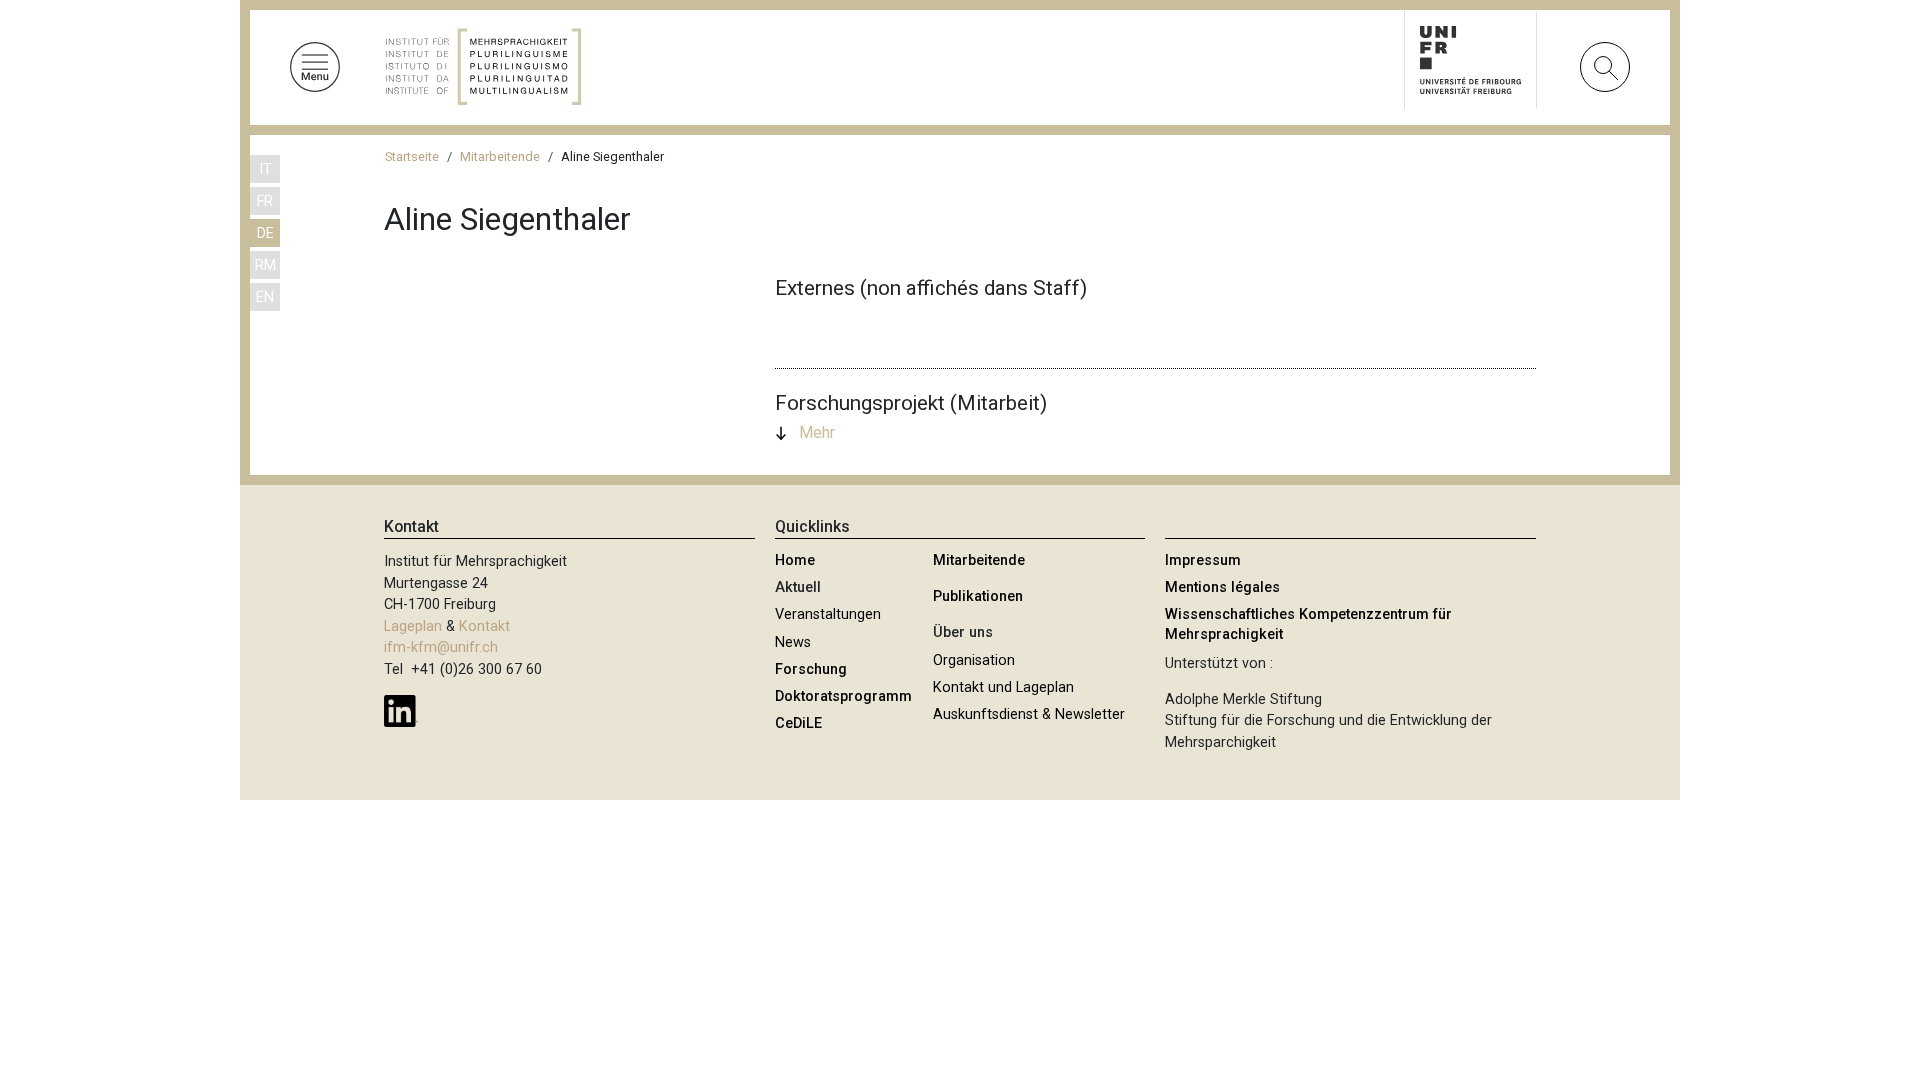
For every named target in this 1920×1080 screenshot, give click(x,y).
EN (265, 297)
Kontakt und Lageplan (1003, 687)
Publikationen (978, 596)
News (793, 642)
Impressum (1203, 560)
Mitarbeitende (500, 156)
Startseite (412, 156)
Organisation (974, 660)
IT (265, 169)
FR (265, 201)
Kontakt (484, 626)
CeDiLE (798, 723)
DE (265, 233)
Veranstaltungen (828, 614)
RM (265, 265)
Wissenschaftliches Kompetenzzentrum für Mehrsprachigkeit (1308, 624)
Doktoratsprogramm (843, 696)
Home (795, 560)
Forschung (811, 669)
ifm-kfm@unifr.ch (441, 647)
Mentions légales (1222, 587)
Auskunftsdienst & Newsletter (1029, 714)
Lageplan (413, 626)
